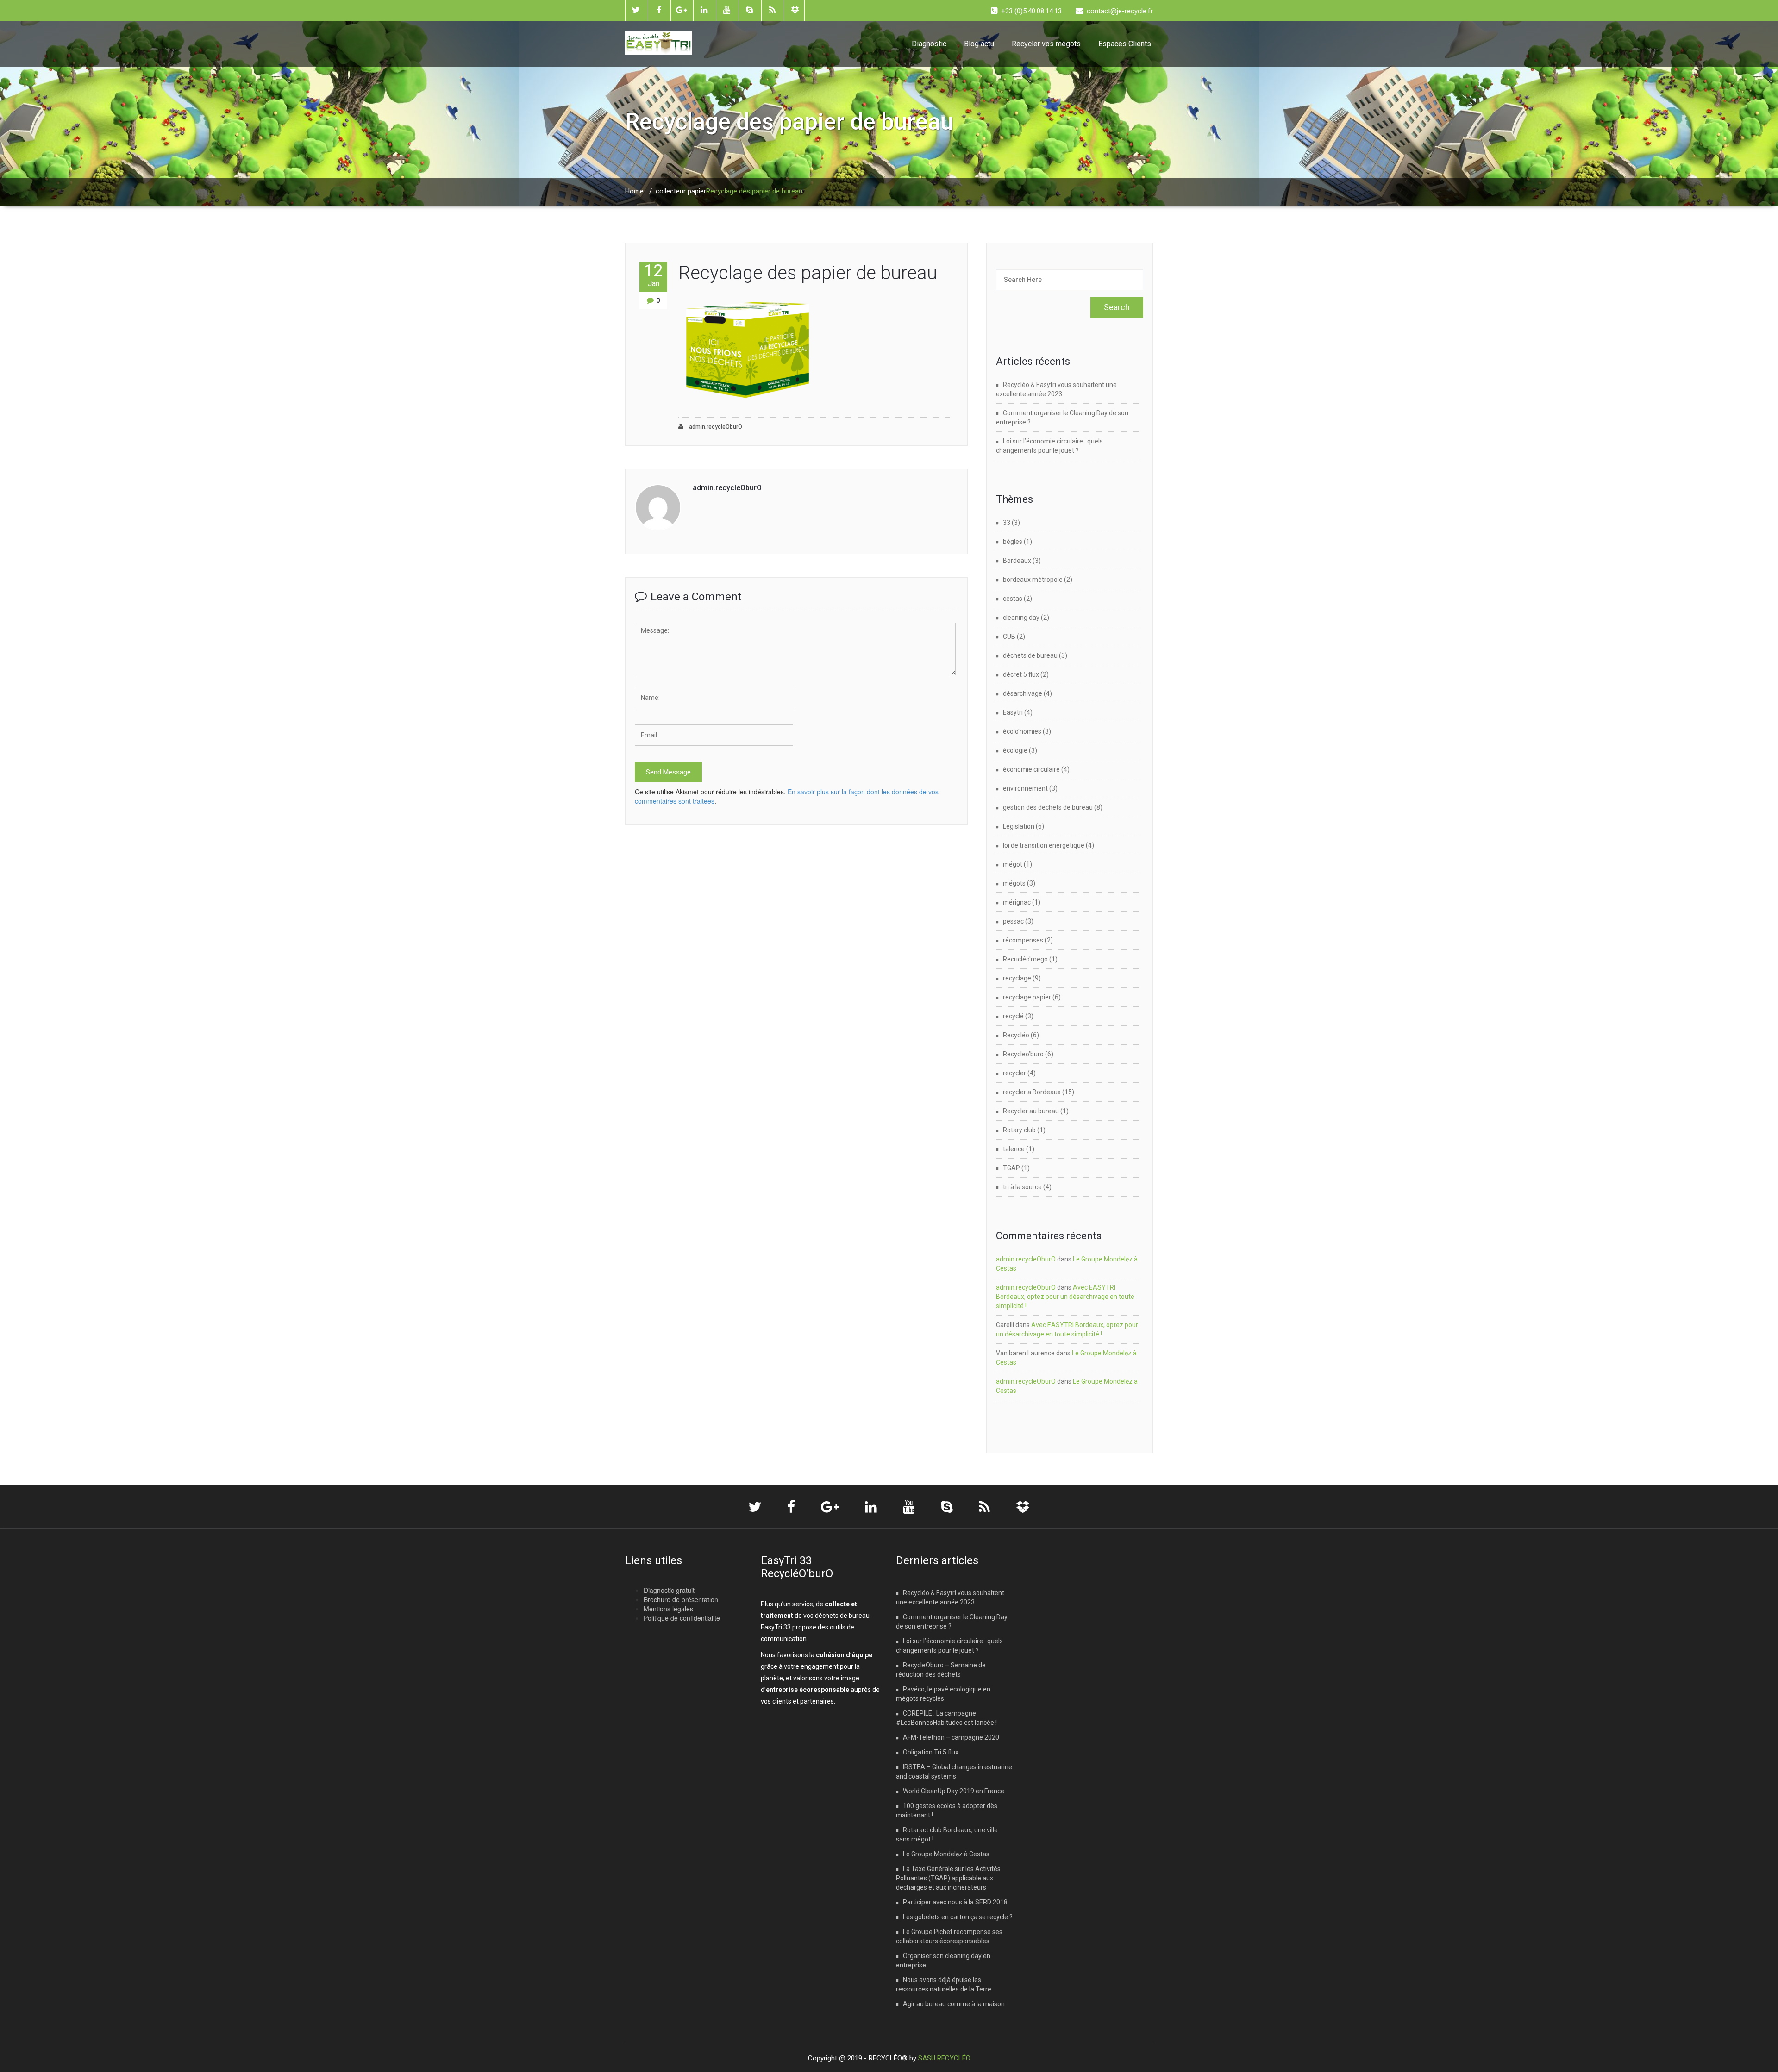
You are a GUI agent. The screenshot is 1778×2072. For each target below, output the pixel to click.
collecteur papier (681, 191)
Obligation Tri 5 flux (931, 1752)
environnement (1025, 788)
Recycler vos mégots (1046, 44)
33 (1007, 523)
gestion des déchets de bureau (1048, 807)
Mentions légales (668, 1609)
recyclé (1013, 1016)
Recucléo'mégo (1025, 959)
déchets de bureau (1030, 655)
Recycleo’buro (1023, 1054)
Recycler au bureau (1031, 1111)
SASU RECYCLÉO (944, 2058)
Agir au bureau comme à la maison (954, 2004)
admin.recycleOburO (715, 427)
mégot (1013, 864)
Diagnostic (929, 44)
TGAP (1011, 1168)
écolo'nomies (1022, 731)
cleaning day (1021, 618)
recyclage (1017, 978)
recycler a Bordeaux (1032, 1092)
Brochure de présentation (681, 1599)
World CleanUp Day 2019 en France (954, 1791)
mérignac (1017, 902)
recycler (1014, 1073)
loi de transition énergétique (1044, 845)
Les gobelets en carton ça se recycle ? (958, 1917)
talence (1014, 1149)
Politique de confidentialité (682, 1618)
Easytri (1013, 712)
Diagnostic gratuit (669, 1590)
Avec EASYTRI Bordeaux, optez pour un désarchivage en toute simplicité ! (1065, 1297)
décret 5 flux (1021, 674)
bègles (1013, 542)
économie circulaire (1031, 769)
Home (634, 191)
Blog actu (979, 44)
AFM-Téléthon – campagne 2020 (951, 1737)
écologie (1015, 750)
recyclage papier (1027, 997)
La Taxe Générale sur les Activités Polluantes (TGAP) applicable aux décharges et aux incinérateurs (948, 1878)
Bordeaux (1017, 561)
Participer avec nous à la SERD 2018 (955, 1902)
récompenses (1023, 940)
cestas (1013, 599)
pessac (1013, 921)
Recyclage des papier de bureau (808, 273)
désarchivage (1023, 693)
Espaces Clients (1125, 44)
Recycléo (1016, 1035)
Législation (1019, 826)
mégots (1014, 883)
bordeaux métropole (1033, 580)
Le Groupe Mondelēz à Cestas (946, 1854)
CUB (1009, 637)
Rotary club (1019, 1130)
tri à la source (1022, 1187)
